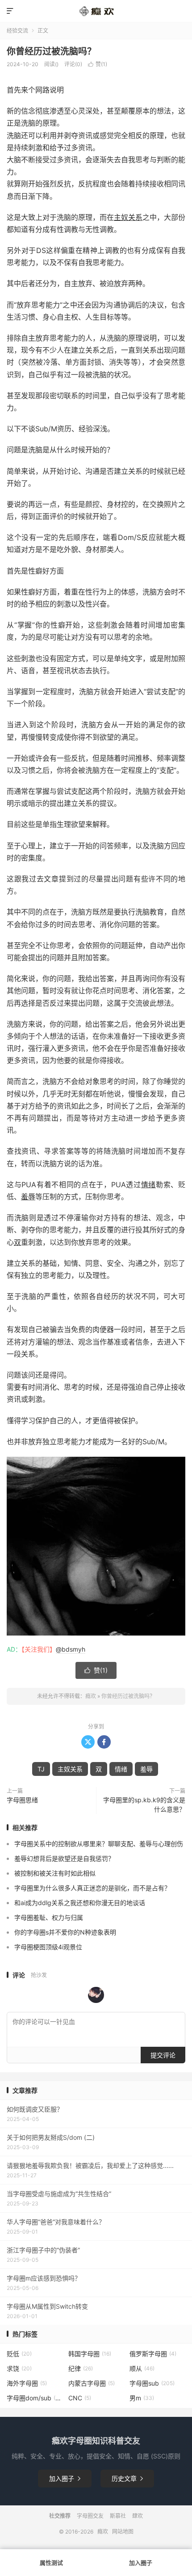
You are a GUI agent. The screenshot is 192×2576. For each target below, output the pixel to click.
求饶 (19, 2368)
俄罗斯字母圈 (153, 2354)
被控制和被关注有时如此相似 (55, 1873)
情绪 (148, 1185)
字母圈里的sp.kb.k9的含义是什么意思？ (144, 1804)
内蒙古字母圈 (92, 2383)
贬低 (19, 2354)
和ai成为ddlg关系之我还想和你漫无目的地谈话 (80, 1903)
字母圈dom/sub (35, 2398)
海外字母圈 (27, 2383)
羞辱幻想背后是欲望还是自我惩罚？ (64, 1858)
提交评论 (163, 2055)
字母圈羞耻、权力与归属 (49, 1917)
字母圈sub (152, 2383)
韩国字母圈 (90, 2354)
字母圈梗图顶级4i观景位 (48, 1947)
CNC (80, 2398)
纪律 (81, 2368)
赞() (98, 64)
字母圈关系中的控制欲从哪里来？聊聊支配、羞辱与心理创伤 (99, 1844)
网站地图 (123, 2532)
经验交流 (17, 31)
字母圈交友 (90, 2516)
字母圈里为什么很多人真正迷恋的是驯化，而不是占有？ (92, 1888)
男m (142, 2398)
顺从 (142, 2368)
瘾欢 (91, 1696)
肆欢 (138, 2516)
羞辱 (28, 1197)
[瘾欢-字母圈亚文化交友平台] (96, 11)
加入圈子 (65, 2478)
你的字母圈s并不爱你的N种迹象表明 (65, 1932)
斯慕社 (118, 2516)
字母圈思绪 (22, 1800)
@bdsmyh (71, 1649)
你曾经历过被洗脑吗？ (51, 51)
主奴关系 (128, 217)
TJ (41, 1769)
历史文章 (127, 2478)
